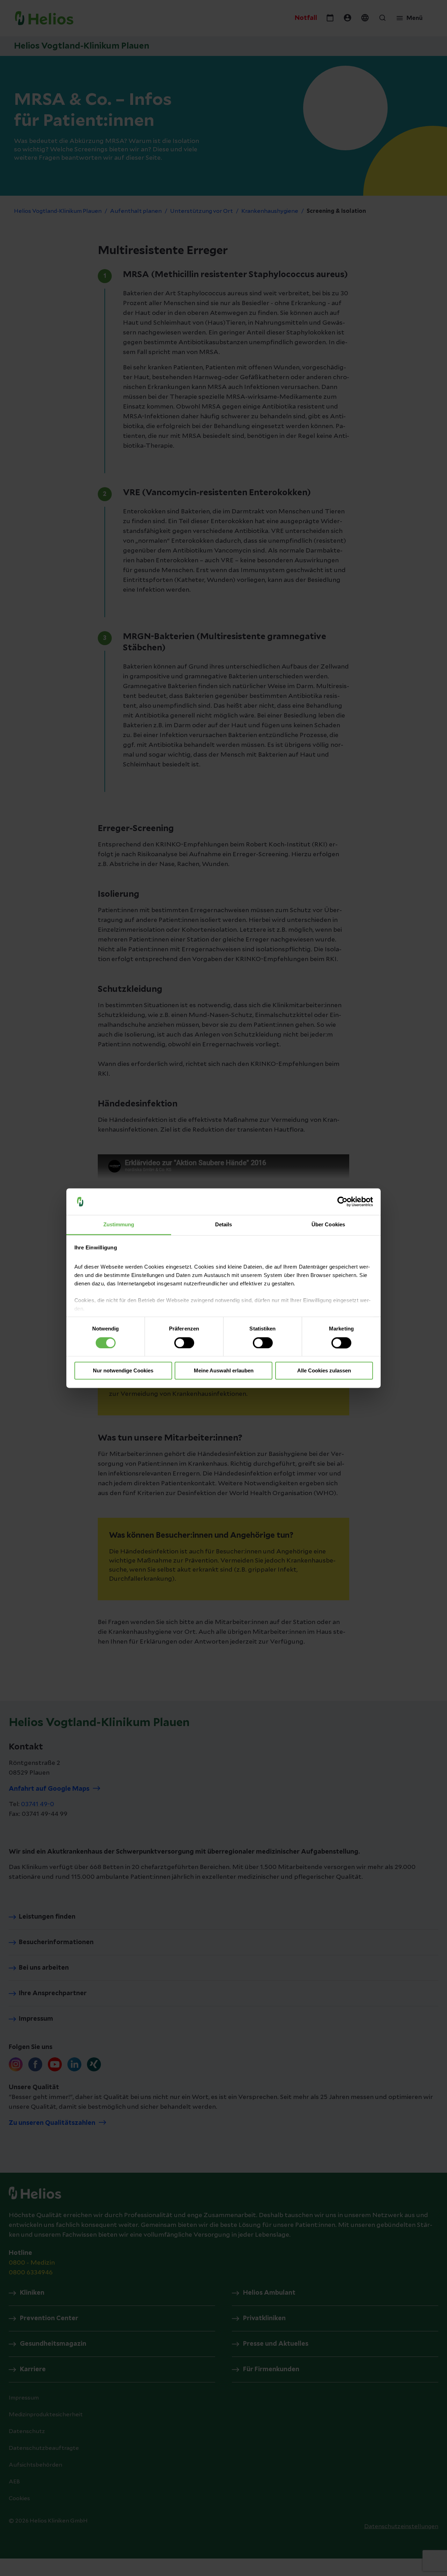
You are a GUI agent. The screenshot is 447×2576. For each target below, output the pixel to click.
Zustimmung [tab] (119, 1225)
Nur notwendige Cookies (123, 1371)
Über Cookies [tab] (328, 1225)
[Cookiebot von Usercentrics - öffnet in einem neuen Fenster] (342, 1202)
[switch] (184, 1343)
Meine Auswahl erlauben (224, 1371)
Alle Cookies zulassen (324, 1371)
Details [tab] (224, 1225)
